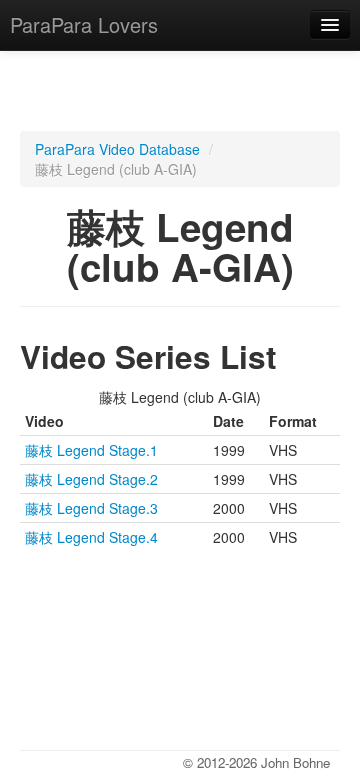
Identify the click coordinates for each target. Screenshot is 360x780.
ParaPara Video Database (117, 149)
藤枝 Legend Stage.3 (91, 508)
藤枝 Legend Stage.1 (91, 450)
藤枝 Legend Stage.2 (91, 479)
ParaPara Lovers (84, 24)
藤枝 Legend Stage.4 (91, 537)
